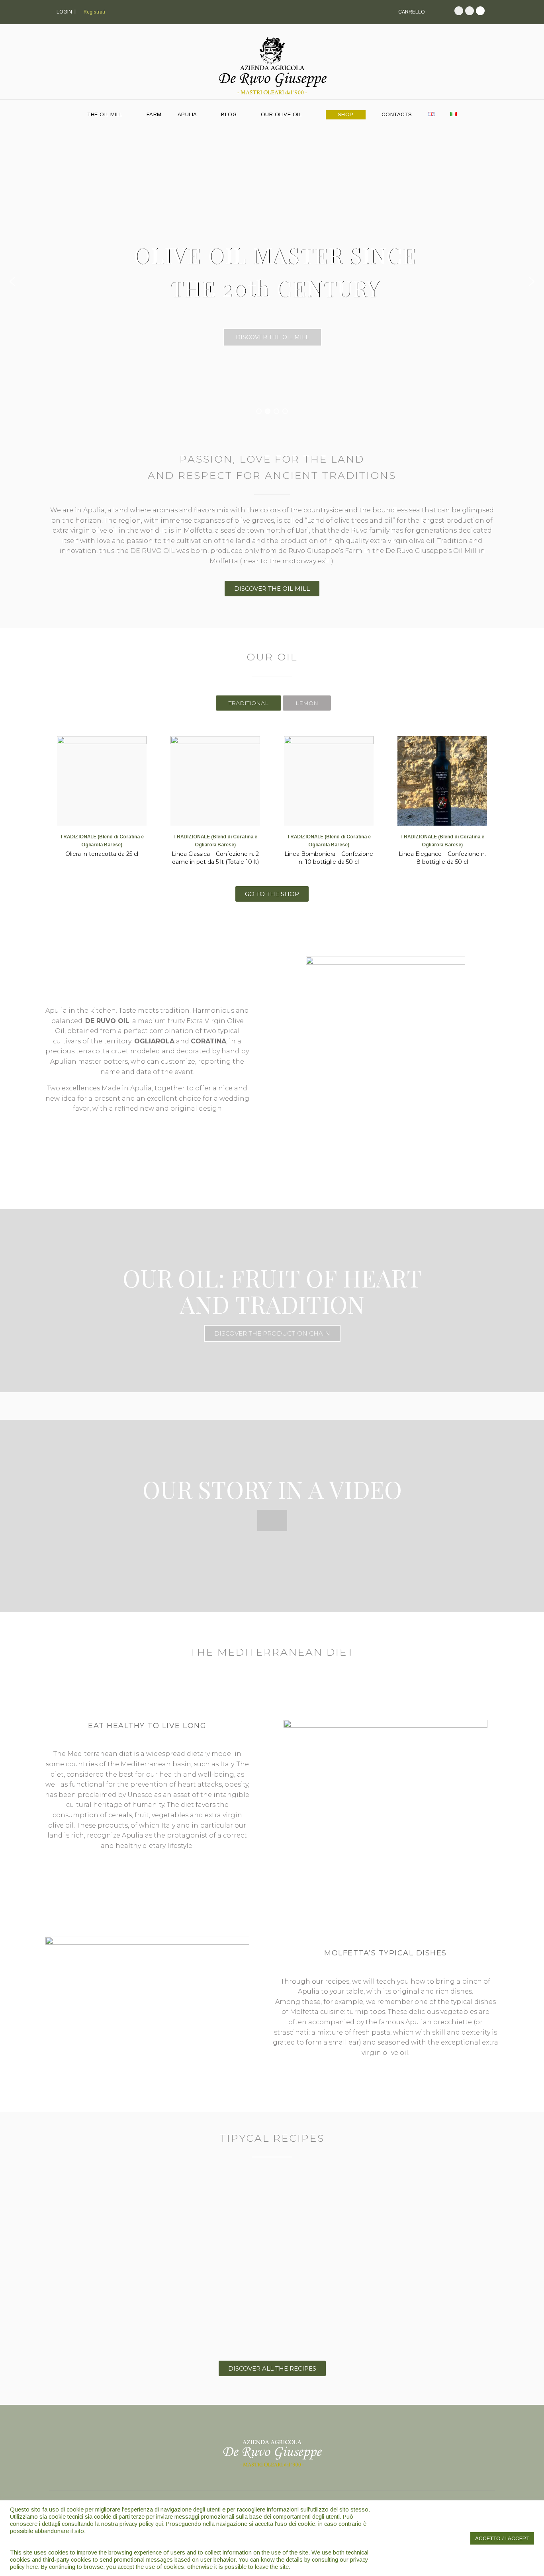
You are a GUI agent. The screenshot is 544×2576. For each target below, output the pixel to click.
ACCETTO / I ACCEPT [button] (502, 2538)
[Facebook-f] (459, 11)
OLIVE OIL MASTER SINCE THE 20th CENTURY (275, 271)
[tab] (249, 703)
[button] (12, 281)
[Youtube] (480, 11)
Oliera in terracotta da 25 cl (102, 854)
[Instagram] (470, 11)
